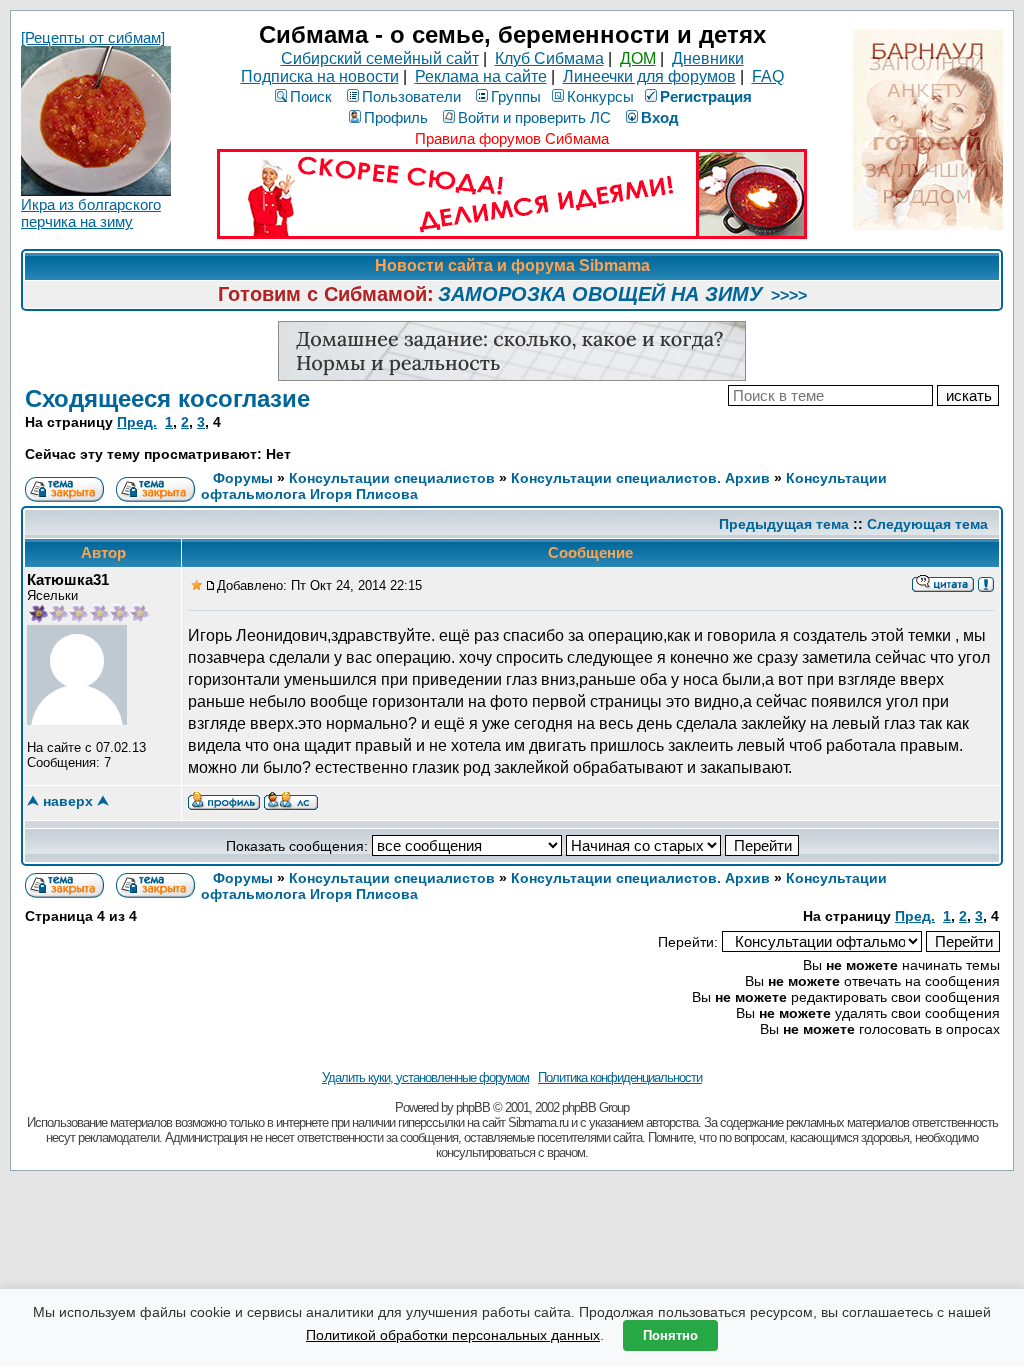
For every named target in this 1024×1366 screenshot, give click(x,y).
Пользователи (411, 96)
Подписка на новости (320, 76)
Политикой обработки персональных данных (453, 1335)
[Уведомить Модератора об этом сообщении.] (986, 583)
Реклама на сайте (481, 76)
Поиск (311, 96)
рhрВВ (473, 1107)
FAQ (768, 76)
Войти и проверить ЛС (534, 117)
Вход (660, 117)
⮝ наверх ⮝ (68, 801)
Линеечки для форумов (649, 76)
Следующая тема (927, 524)
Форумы (243, 478)
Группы (516, 96)
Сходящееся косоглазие (167, 398)
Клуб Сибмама (549, 58)
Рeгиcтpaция (706, 96)
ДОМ (638, 58)
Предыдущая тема (784, 524)
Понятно (670, 1335)
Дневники (708, 58)
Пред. (137, 422)
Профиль (396, 117)
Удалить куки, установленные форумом (425, 1077)
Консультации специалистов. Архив (640, 478)
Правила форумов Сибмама (512, 138)
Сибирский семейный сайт (380, 58)
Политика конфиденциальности (620, 1077)
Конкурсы (600, 96)
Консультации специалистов (392, 478)
